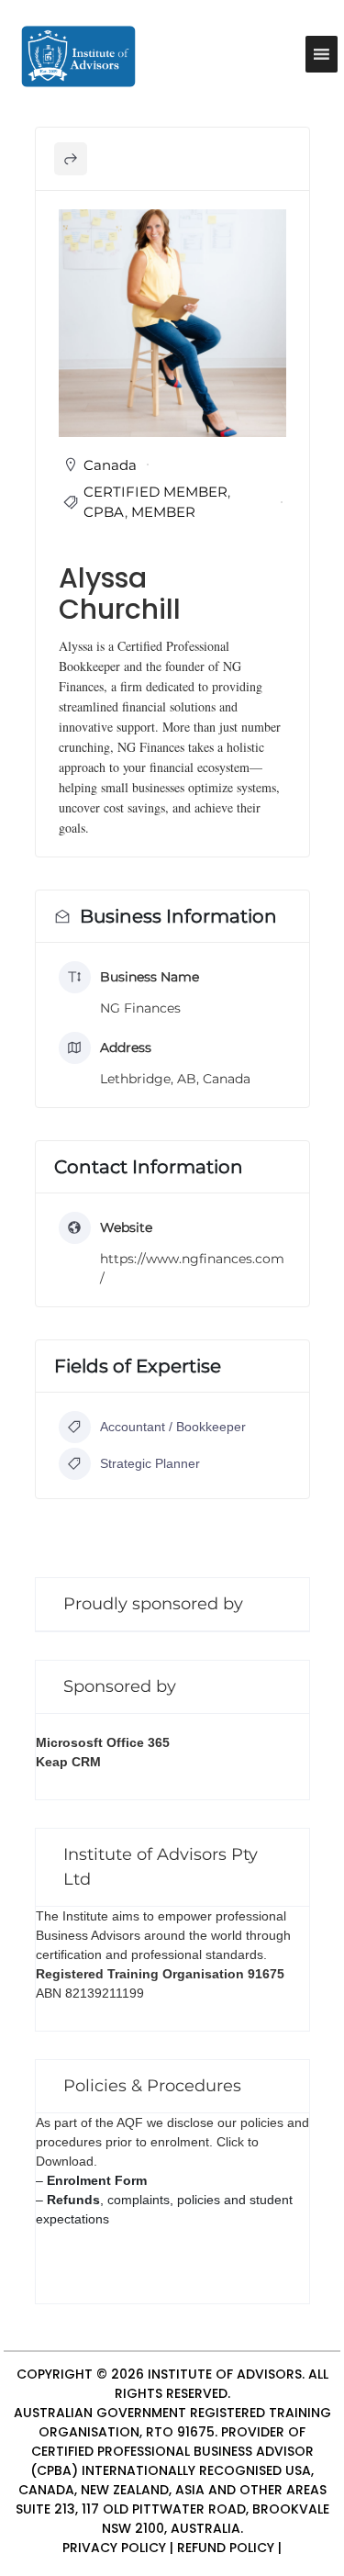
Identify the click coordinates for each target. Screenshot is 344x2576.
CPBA (104, 512)
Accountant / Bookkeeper (173, 1427)
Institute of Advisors (225, 2374)
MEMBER (163, 512)
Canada (110, 465)
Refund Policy (226, 2548)
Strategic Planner (150, 1463)
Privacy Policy (114, 2548)
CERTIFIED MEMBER (155, 492)
